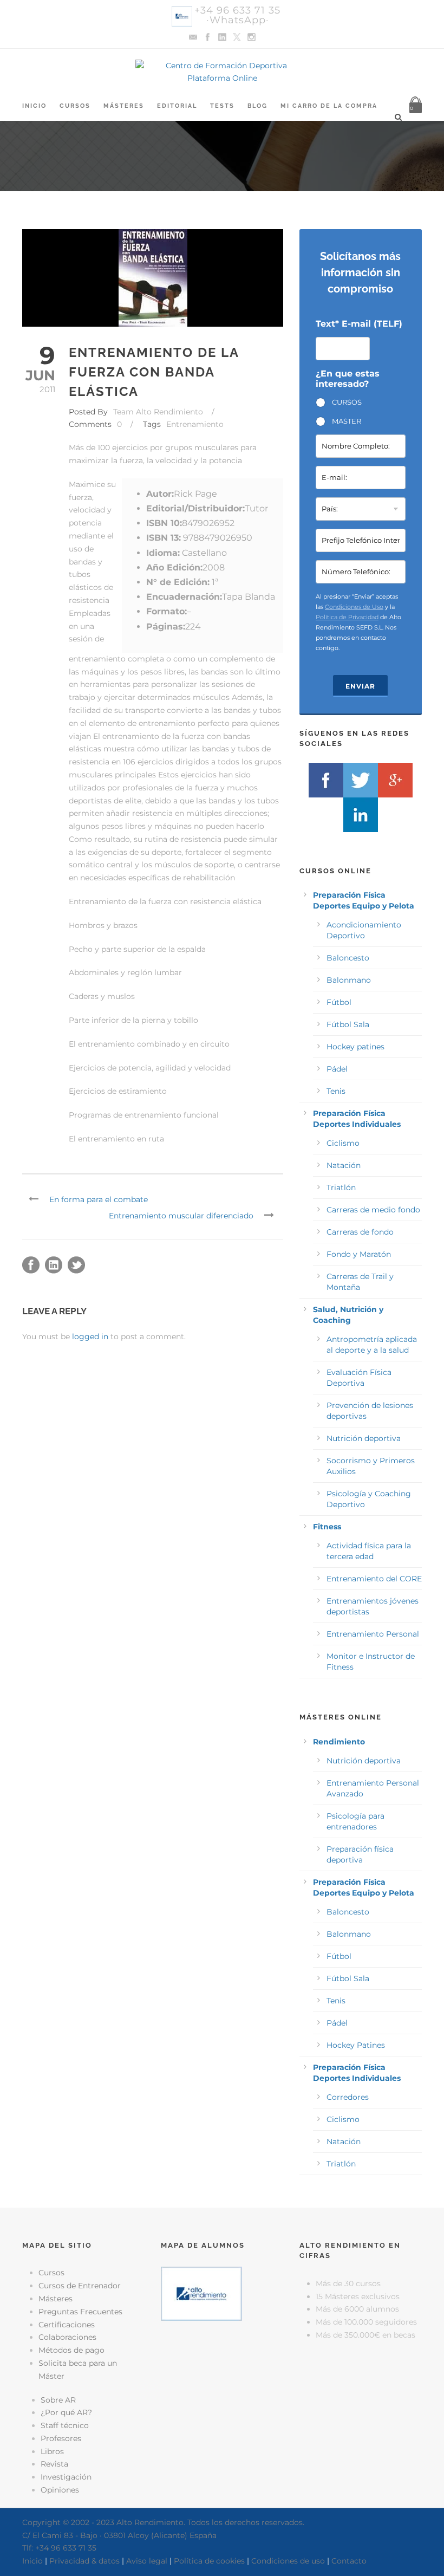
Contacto (349, 2561)
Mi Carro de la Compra (329, 106)
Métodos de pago (71, 2350)
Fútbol (339, 1002)
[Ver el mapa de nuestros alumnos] (201, 2293)
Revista (54, 2464)
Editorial (177, 106)
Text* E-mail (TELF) (359, 324)
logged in (90, 1336)
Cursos (75, 106)
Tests (222, 106)
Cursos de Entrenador (80, 2286)
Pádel (337, 1069)
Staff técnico (65, 2425)
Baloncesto (348, 958)
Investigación (66, 2477)
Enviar (360, 686)
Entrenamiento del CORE (374, 1579)
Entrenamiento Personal (373, 1634)
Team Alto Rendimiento (158, 412)
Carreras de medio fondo (373, 1210)
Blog (257, 106)
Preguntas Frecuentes (80, 2312)
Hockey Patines (356, 2045)
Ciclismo (343, 1143)
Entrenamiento (195, 424)
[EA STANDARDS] (222, 2374)
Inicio (34, 106)
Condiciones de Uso (354, 607)
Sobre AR (58, 2400)
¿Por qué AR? (66, 2412)
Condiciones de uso (288, 2561)
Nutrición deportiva (364, 1438)
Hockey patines (355, 1047)
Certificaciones (67, 2325)
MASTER (347, 421)
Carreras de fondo (360, 1232)
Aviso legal (147, 2561)
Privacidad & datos (84, 2561)
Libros (52, 2451)
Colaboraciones (67, 2337)
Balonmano (349, 980)
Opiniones (60, 2490)
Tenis (336, 1091)
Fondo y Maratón (359, 1254)
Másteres (124, 106)
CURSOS (347, 402)
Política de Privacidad (347, 617)
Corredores (348, 2097)
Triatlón (341, 1188)
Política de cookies (209, 2561)
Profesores (61, 2438)
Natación (344, 1165)
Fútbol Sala (348, 1024)
